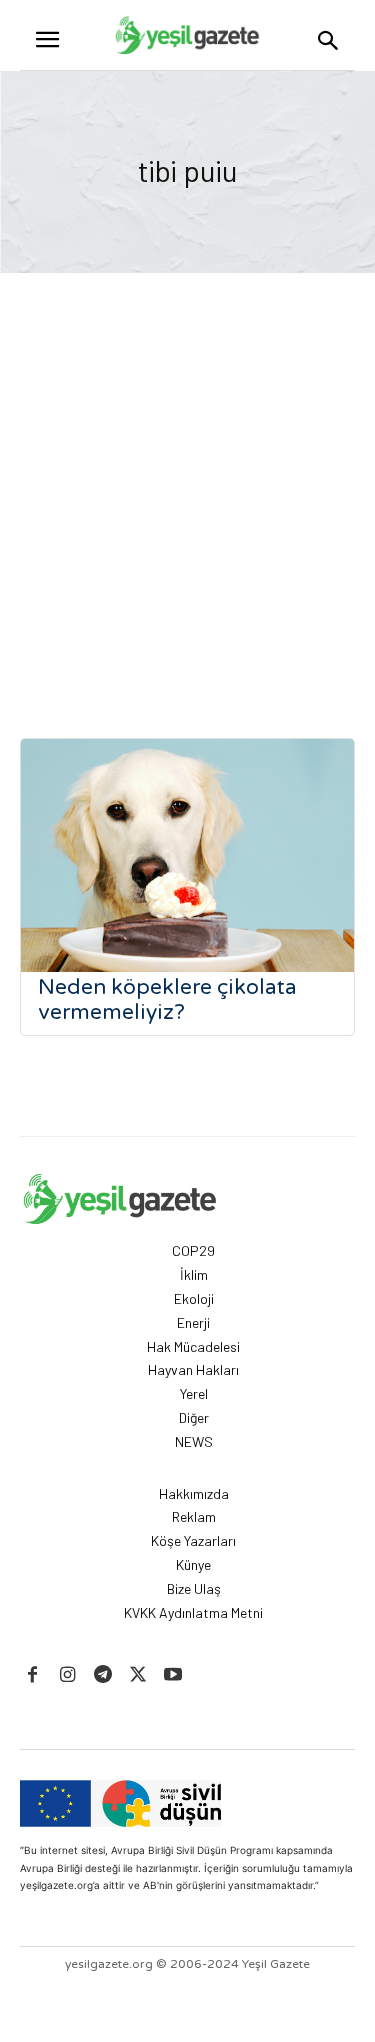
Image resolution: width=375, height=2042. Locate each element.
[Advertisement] (187, 470)
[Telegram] (102, 1675)
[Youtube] (173, 1675)
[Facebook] (32, 1675)
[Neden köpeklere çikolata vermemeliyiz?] (187, 855)
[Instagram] (67, 1675)
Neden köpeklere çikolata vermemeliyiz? (167, 1000)
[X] (138, 1675)
